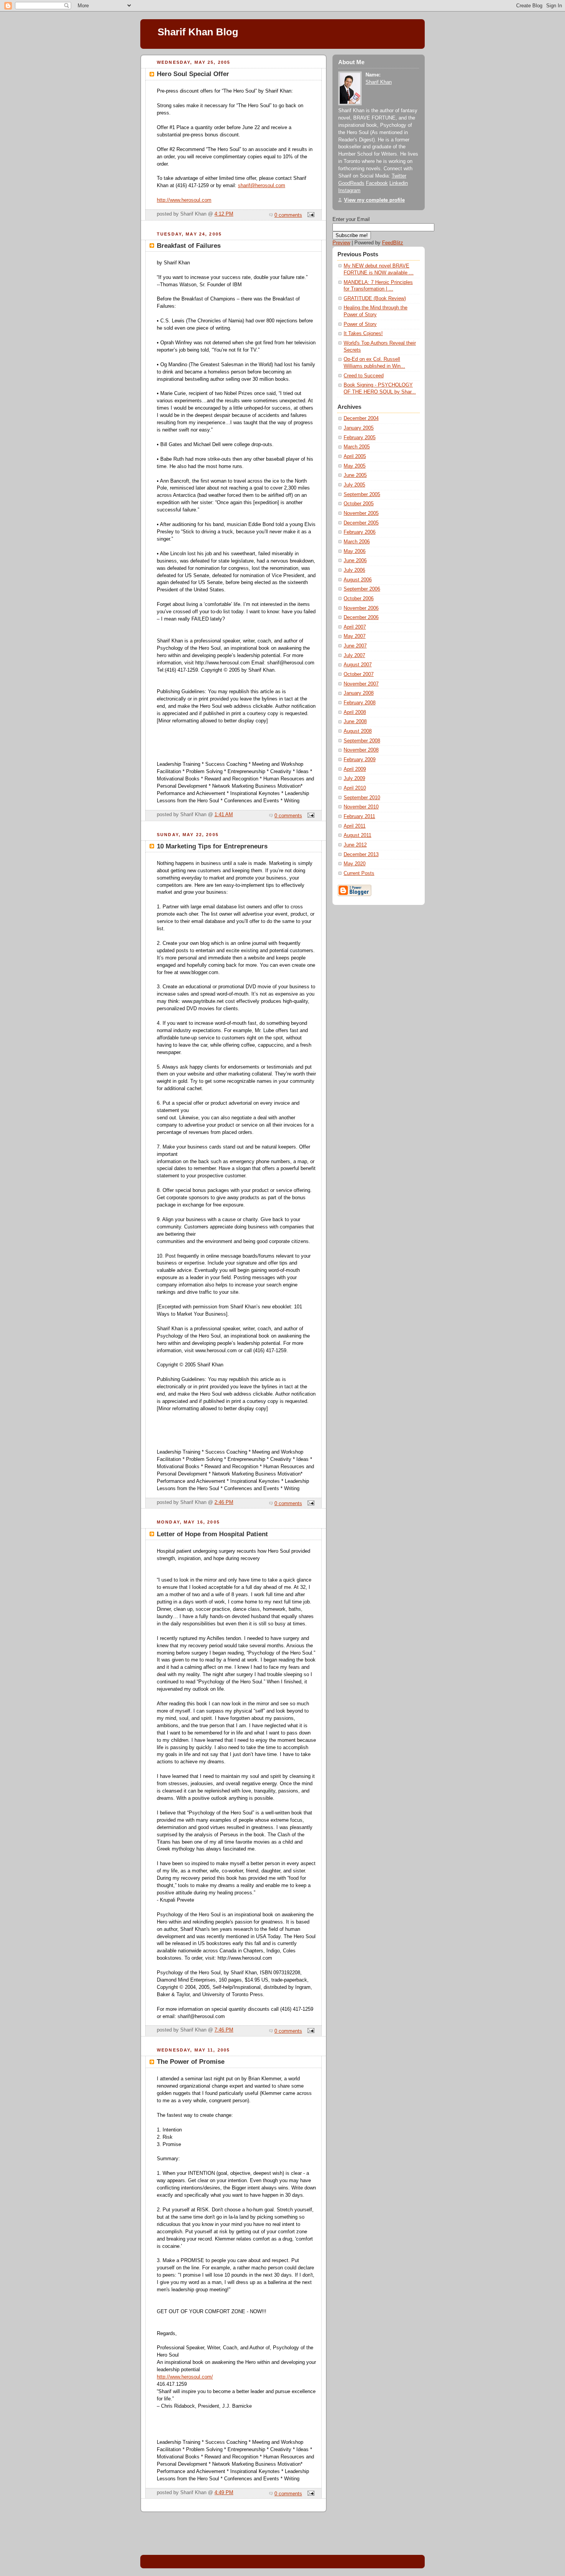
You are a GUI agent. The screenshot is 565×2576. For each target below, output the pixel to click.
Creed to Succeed (364, 376)
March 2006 (357, 542)
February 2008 (360, 703)
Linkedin (399, 183)
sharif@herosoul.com (262, 186)
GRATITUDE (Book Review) (375, 299)
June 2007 (355, 646)
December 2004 (361, 418)
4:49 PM (224, 2493)
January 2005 (359, 428)
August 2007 (358, 665)
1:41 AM (224, 815)
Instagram (349, 191)
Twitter (399, 176)
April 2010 (355, 788)
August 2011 (357, 835)
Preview (341, 243)
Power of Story (360, 324)
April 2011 (355, 826)
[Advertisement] (350, 1026)
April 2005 (355, 456)
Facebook (377, 183)
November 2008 (361, 750)
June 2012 (355, 845)
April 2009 (355, 769)
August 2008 (358, 731)
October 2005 (359, 504)
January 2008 (359, 693)
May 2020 (355, 864)
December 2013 (361, 855)
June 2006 (355, 561)
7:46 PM (224, 2030)
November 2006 (361, 608)
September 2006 (362, 589)
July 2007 (354, 656)
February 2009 (360, 760)
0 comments (288, 215)
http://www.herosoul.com (184, 200)
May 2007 (355, 636)
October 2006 (359, 599)
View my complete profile (374, 200)
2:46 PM (224, 1502)
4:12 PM (224, 214)
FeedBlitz (393, 243)
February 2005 (360, 438)
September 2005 (362, 495)
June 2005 (355, 475)
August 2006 (358, 580)
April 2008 (355, 712)
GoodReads (351, 183)
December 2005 (361, 523)
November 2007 (361, 684)
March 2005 (357, 447)
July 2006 (354, 570)
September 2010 (362, 798)
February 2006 (360, 532)
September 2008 (362, 741)
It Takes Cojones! (363, 334)
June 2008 (355, 722)
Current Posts (359, 873)
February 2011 (359, 817)
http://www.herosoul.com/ (185, 2377)
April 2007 (355, 627)
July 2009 (354, 778)
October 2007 (359, 674)
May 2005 (355, 466)
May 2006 (355, 551)
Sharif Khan (379, 82)
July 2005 (354, 485)
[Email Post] (310, 215)
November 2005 (361, 513)
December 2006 (361, 617)
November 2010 (361, 807)
